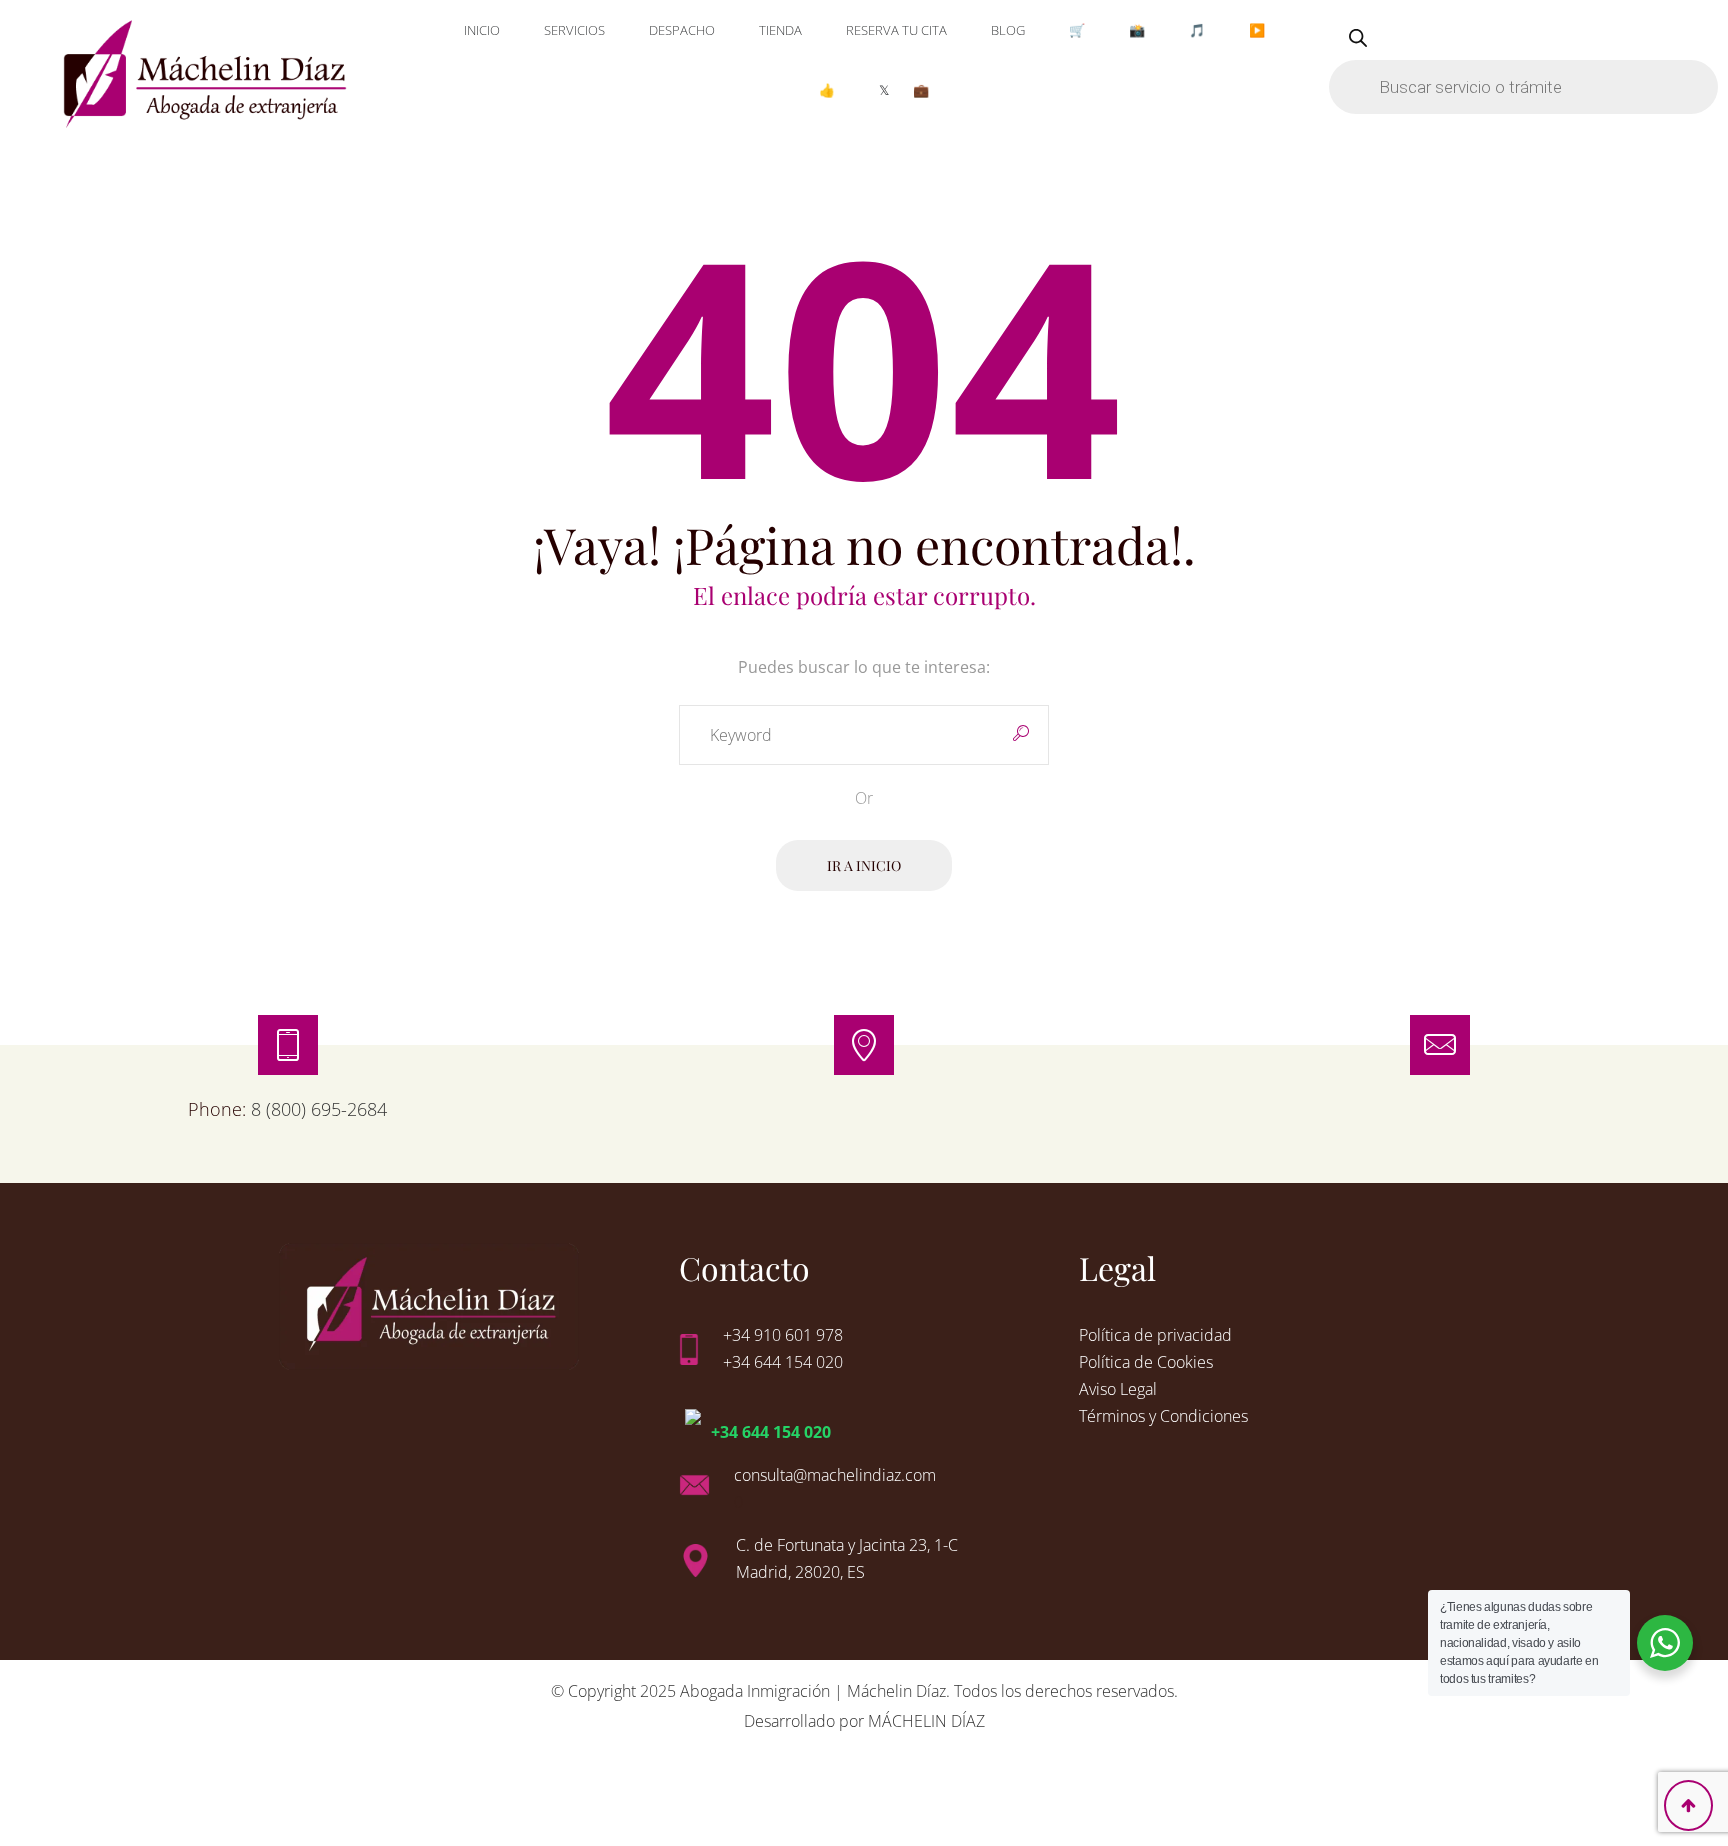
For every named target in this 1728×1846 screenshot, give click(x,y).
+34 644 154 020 (771, 1432)
